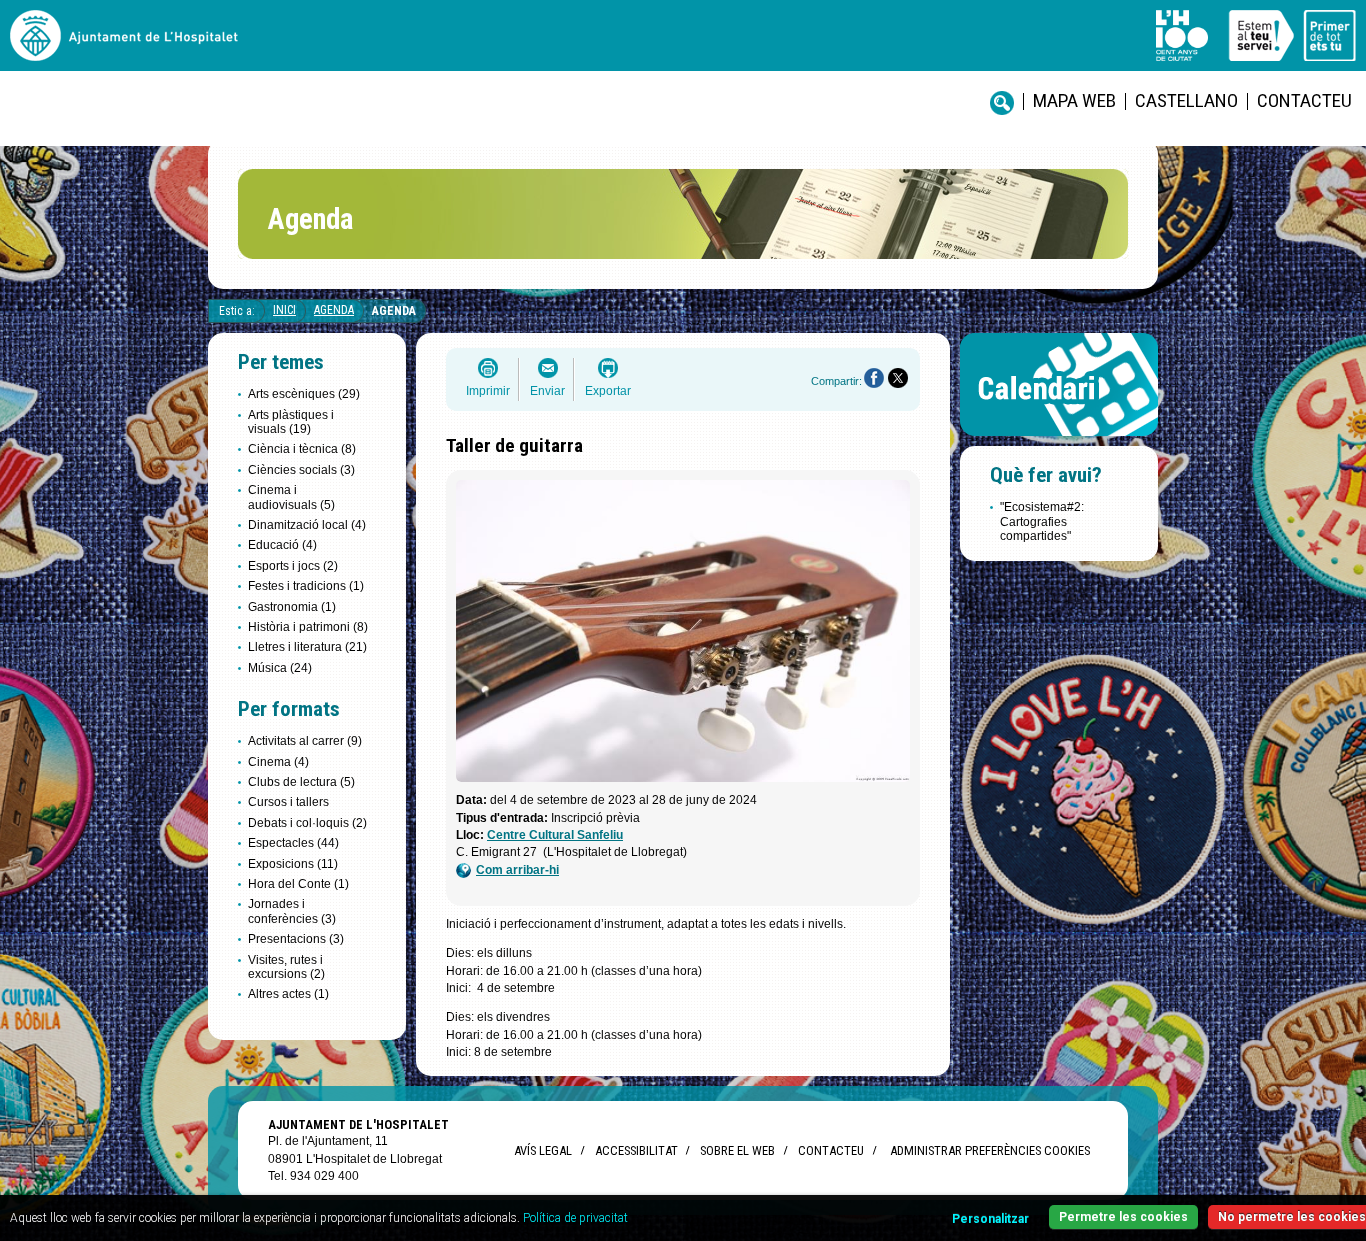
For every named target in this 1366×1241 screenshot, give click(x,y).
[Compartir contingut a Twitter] (898, 378)
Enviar (547, 391)
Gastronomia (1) (292, 607)
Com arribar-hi (517, 870)
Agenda (334, 310)
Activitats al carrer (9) (305, 741)
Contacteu (1304, 100)
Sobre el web (737, 1150)
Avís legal (543, 1150)
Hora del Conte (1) (298, 884)
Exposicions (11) (293, 864)
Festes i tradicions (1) (306, 586)
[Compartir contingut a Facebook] (874, 378)
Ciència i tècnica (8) (302, 449)
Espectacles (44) (293, 843)
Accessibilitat (636, 1150)
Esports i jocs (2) (293, 566)
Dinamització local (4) (307, 525)
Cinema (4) (278, 762)
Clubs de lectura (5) (301, 782)
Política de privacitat (575, 1218)
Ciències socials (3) (301, 470)
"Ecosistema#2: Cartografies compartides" (1042, 521)
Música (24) (280, 668)
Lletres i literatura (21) (307, 647)
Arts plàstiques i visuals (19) (291, 422)
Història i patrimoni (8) (308, 627)
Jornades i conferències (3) (292, 911)
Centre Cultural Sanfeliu (555, 835)
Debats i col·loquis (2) (307, 823)
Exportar (608, 391)
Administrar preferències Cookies (990, 1150)
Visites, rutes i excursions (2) (286, 967)
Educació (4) (282, 545)
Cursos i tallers (288, 802)
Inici (284, 310)
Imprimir (488, 391)
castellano (1186, 100)
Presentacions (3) (296, 939)
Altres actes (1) (288, 994)
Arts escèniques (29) (304, 394)
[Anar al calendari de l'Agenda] (1059, 440)
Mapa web (1074, 100)
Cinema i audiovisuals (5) (291, 497)
